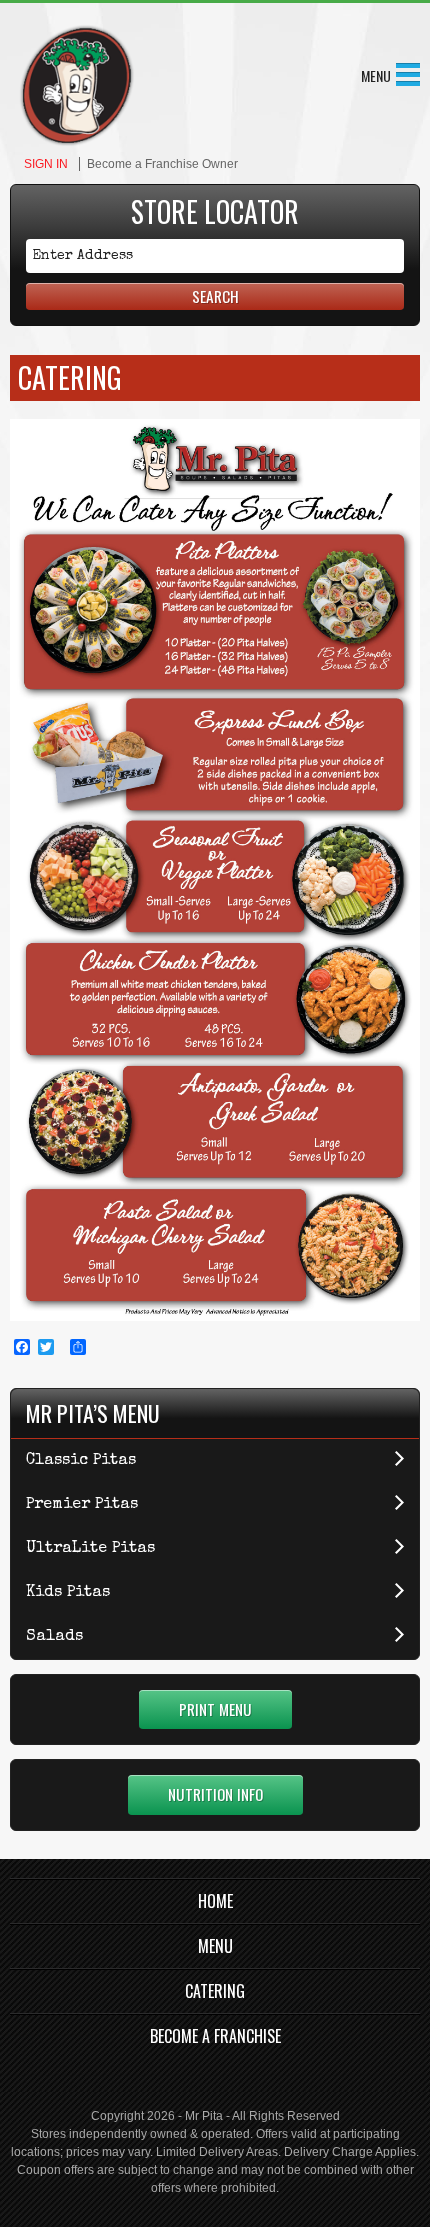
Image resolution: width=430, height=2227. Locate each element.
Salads (54, 1637)
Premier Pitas (82, 1505)
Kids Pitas (68, 1593)
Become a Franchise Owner (162, 164)
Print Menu (215, 1709)
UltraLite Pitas (90, 1549)
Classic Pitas (81, 1461)
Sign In (46, 164)
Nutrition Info (215, 1794)
